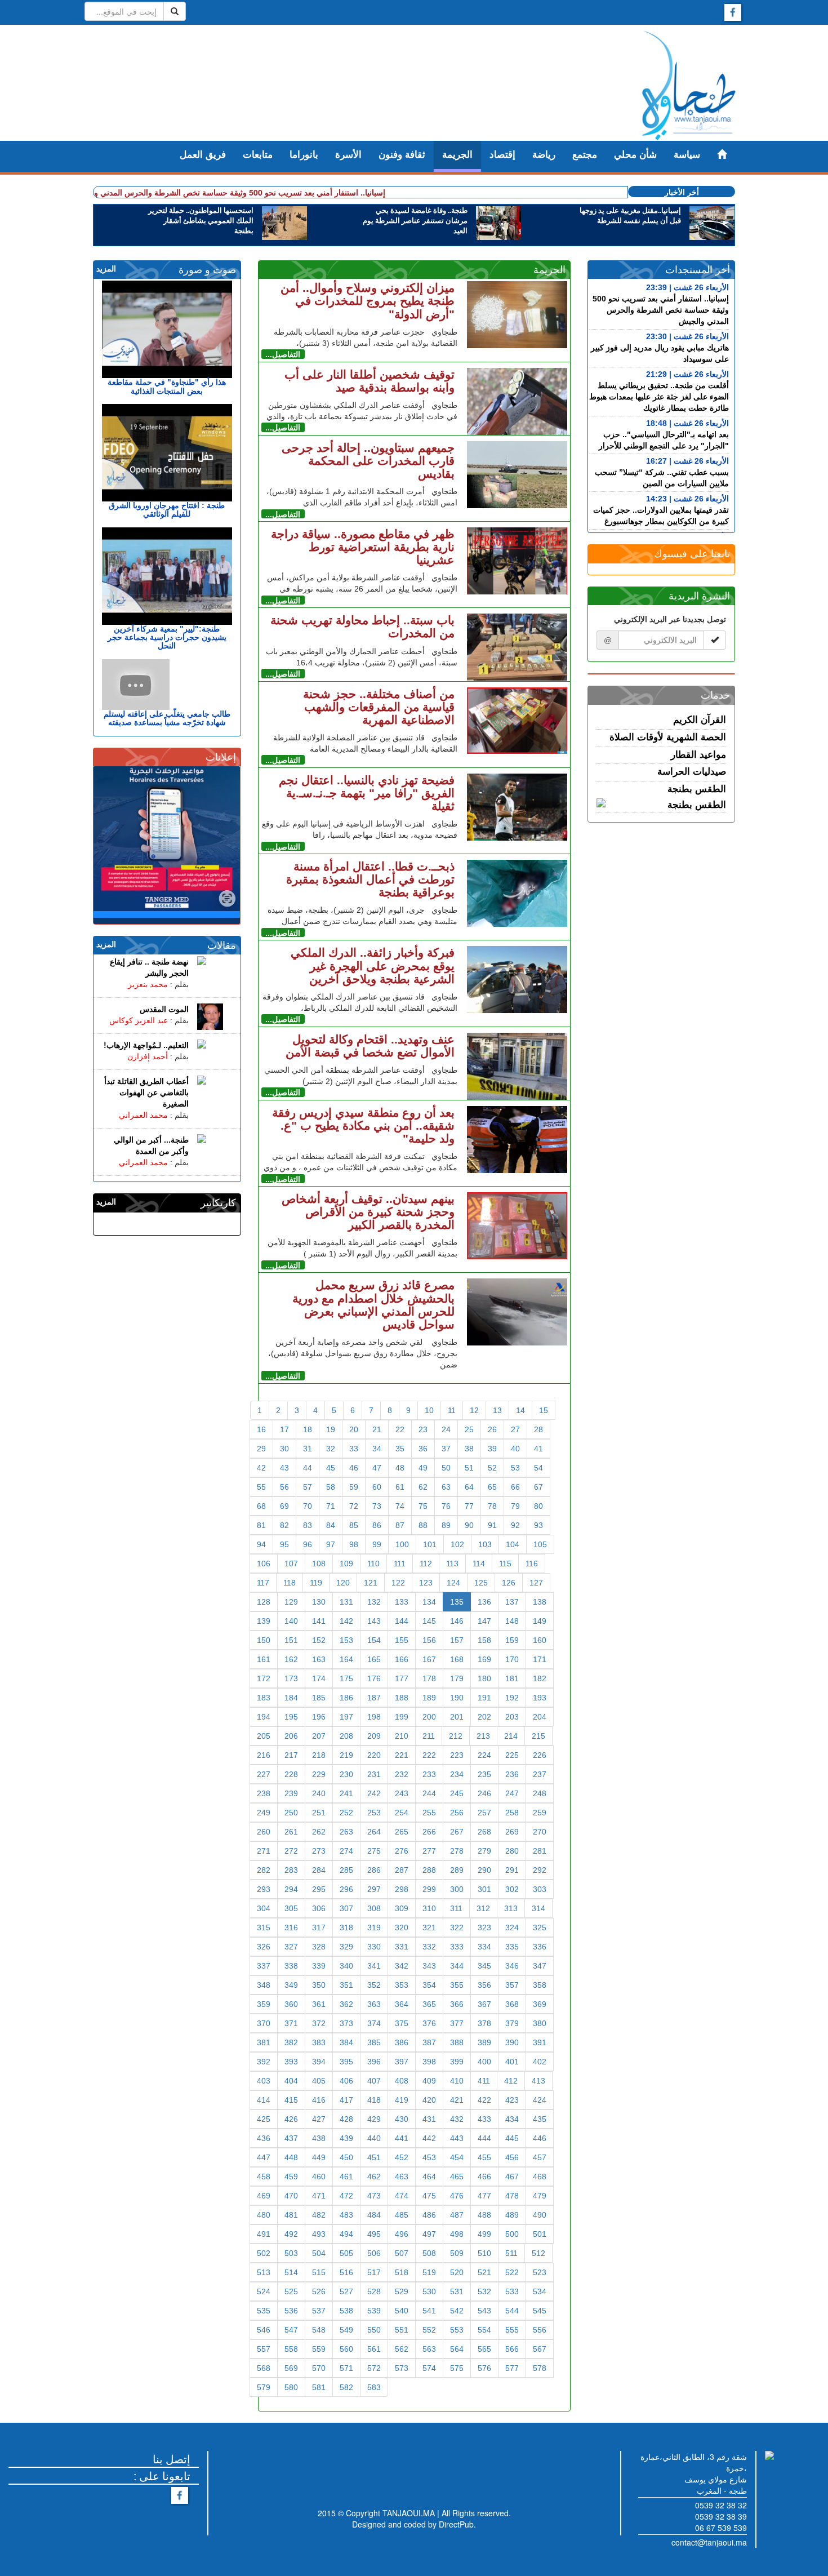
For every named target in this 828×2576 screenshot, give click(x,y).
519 (429, 2272)
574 (429, 2368)
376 (429, 2023)
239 (291, 1793)
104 (513, 1544)
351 (346, 1985)
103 (485, 1544)
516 (346, 2272)
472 (346, 2196)
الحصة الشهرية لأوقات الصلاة (668, 737)
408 (402, 2081)
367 (484, 2004)
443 (457, 2138)
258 (512, 1813)
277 (429, 1851)
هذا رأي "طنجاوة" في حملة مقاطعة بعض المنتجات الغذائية (167, 386)
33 (354, 1449)
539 (374, 2311)
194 (264, 1717)
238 (264, 1793)
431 (429, 2119)
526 (319, 2291)
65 (492, 1487)
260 (264, 1832)
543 (484, 2311)
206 (291, 1736)
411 (484, 2081)
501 (540, 2234)
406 (346, 2081)
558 (291, 2349)
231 (374, 1774)
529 (402, 2291)
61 (400, 1487)
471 (319, 2196)
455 (484, 2157)
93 (538, 1525)
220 (374, 1755)
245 (457, 1793)
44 (308, 1468)
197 (346, 1717)
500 (512, 2234)
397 (402, 2062)
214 (511, 1736)
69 (284, 1506)
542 (457, 2311)
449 (319, 2157)
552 (429, 2330)
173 (291, 1678)
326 (264, 1947)
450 (346, 2157)
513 (264, 2272)
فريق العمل (203, 155)
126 (509, 1583)
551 (402, 2330)
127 (536, 1583)
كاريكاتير (218, 1203)
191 (484, 1698)
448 (291, 2157)
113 (452, 1564)
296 (346, 1889)
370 (264, 2023)
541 (429, 2311)
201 (457, 1717)
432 (457, 2119)
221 (402, 1755)
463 (402, 2177)
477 (484, 2196)
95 (284, 1544)
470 (291, 2196)
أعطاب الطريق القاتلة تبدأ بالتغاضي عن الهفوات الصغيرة (146, 1092)
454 (457, 2157)
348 (264, 1985)
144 (402, 1621)
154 (374, 1640)
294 (291, 1889)
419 (402, 2100)
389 (484, 2042)
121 (371, 1583)
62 (423, 1487)
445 (512, 2138)
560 (346, 2349)
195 (291, 1717)
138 (540, 1602)
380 (540, 2023)
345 (484, 1966)
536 (291, 2311)
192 (512, 1698)
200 (429, 1717)
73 (377, 1506)
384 (346, 2042)
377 (457, 2023)
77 (469, 1506)
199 (402, 1717)
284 (319, 1870)
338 (291, 1966)
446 (540, 2138)
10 (429, 1410)
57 (308, 1487)
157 (457, 1640)
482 (319, 2215)
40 (515, 1449)
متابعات (258, 155)
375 (402, 2023)
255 (429, 1813)
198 (374, 1717)
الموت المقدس (164, 1009)
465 (457, 2177)
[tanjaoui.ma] (689, 86)
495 (374, 2234)
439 (346, 2138)
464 (429, 2177)
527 (346, 2291)
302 (512, 1889)
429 (374, 2119)
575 (457, 2368)
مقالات (222, 945)
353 (402, 1985)
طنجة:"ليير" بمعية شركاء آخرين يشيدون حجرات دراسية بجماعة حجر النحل (167, 638)
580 (291, 2387)
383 (319, 2042)
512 (538, 2253)
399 (457, 2062)
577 (512, 2368)
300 (457, 1889)
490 (540, 2215)
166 (402, 1659)
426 (291, 2119)
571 (346, 2368)
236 (512, 1774)
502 (264, 2253)
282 (264, 1870)
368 (512, 2004)
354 (429, 1985)
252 (346, 1813)
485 (402, 2215)
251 (319, 1813)
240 (319, 1793)
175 (346, 1678)
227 (264, 1774)
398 (429, 2062)
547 (291, 2330)
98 (354, 1544)
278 (457, 1851)
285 (346, 1870)
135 (457, 1602)
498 (457, 2234)
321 (429, 1927)
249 (264, 1813)
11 (452, 1410)
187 (374, 1698)
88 (423, 1525)
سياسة (687, 155)
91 (492, 1525)
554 (484, 2330)
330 (374, 1947)
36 (423, 1449)
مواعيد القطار (698, 755)
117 (263, 1583)
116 (532, 1564)
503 (291, 2253)
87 (400, 1525)
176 (374, 1678)
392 (264, 2062)
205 (264, 1736)
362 (346, 2004)
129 (291, 1602)
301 (484, 1889)
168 (457, 1659)
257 (484, 1813)
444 (484, 2138)
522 (512, 2272)
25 (469, 1429)
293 (264, 1889)
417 (346, 2100)
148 (512, 1621)
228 (291, 1774)
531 (457, 2291)
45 (331, 1468)
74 (400, 1506)
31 (308, 1449)
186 (346, 1698)
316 (291, 1927)
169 (484, 1659)
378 (484, 2023)
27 (515, 1429)
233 (429, 1774)
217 (291, 1755)
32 (331, 1449)
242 (374, 1793)
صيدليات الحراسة (692, 772)
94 (261, 1544)
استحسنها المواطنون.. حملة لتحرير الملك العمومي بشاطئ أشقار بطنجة (201, 221)
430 (402, 2119)
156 (429, 1640)
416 (319, 2100)
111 (400, 1564)
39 (492, 1449)
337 (264, 1966)
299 (429, 1889)
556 (540, 2330)
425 (264, 2119)
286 (374, 1870)
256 (457, 1813)
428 (346, 2119)
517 (374, 2272)
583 (374, 2387)
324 (512, 1927)
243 (402, 1793)
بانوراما (304, 155)
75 (423, 1506)
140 (291, 1621)
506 (374, 2253)
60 (377, 1487)
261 (291, 1832)
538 (346, 2311)
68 (261, 1506)
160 (540, 1640)
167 (429, 1659)
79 (515, 1506)
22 (400, 1429)
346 (512, 1966)
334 (484, 1947)
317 (319, 1927)
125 (481, 1583)
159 (512, 1640)
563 (429, 2349)
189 (429, 1698)
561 (374, 2349)
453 (429, 2157)
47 (377, 1468)
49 (423, 1468)
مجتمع (585, 155)
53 (515, 1468)
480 (264, 2215)
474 (402, 2196)
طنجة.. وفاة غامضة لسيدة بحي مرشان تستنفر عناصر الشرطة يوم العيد (415, 221)
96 (308, 1544)
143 (374, 1621)
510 (484, 2253)
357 (512, 1985)
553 (457, 2330)
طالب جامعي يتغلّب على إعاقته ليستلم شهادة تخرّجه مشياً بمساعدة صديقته (167, 718)
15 (544, 1410)
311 (456, 1908)
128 (264, 1602)
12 (474, 1410)
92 (515, 1525)
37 (446, 1449)
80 (538, 1506)
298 (402, 1889)
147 (484, 1621)
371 (291, 2023)
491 (264, 2234)
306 (319, 1908)
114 (479, 1564)
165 (374, 1659)
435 (540, 2119)
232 (402, 1774)
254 (402, 1813)
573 (402, 2368)
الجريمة (457, 155)
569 (291, 2368)
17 (284, 1429)
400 (484, 2062)
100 (402, 1544)
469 (264, 2196)
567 (540, 2349)
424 (540, 2100)
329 (346, 1947)
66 (515, 1487)
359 (264, 2004)
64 (469, 1487)
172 (264, 1678)
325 (540, 1927)
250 (291, 1813)
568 (264, 2368)
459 (291, 2177)
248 (540, 1793)
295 (319, 1889)
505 (346, 2253)
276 (402, 1851)
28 (538, 1429)
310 (429, 1908)
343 (429, 1966)
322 (457, 1927)
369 (540, 2004)
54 (538, 1468)
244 (429, 1793)
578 (540, 2368)
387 (429, 2042)
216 (264, 1755)
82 (284, 1525)
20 (354, 1429)
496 (402, 2234)
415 (291, 2100)
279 (484, 1851)
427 (319, 2119)
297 (374, 1889)
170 (512, 1659)
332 (429, 1947)
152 (319, 1640)
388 (457, 2042)
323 (484, 1927)
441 (402, 2138)
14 (520, 1410)
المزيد (106, 269)
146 (457, 1621)
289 (457, 1870)
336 (540, 1947)
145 (429, 1621)
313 (511, 1908)
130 (319, 1602)
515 (319, 2272)
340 (346, 1966)
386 (402, 2042)
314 (538, 1908)
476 (457, 2196)
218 (319, 1755)
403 (264, 2081)
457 (540, 2157)
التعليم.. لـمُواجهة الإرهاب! (146, 1045)
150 (264, 1640)
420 (429, 2100)
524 (264, 2291)
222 (429, 1755)
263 (346, 1832)
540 (402, 2311)
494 (346, 2234)
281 (540, 1851)
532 (484, 2291)
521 (484, 2272)
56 (284, 1487)
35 (400, 1449)
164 (346, 1659)
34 (377, 1449)
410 (457, 2081)
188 (402, 1698)
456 (512, 2157)
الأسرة (348, 155)
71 (331, 1506)
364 (402, 2004)
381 (264, 2042)
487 (457, 2215)
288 (429, 1870)
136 (484, 1602)
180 (484, 1678)
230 (346, 1774)
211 (429, 1736)
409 (429, 2081)
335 (512, 1947)
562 (402, 2349)
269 (512, 1832)
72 (354, 1506)
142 (346, 1621)
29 (261, 1449)
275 (374, 1851)
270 (540, 1832)
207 (319, 1736)
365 (429, 2004)
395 (346, 2062)
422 (484, 2100)
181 (512, 1678)
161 (264, 1659)
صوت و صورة (207, 270)
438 (319, 2138)
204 (540, 1717)
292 (540, 1870)
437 (291, 2138)
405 (319, 2081)
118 (290, 1583)
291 (512, 1870)
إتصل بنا (172, 2459)
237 (540, 1774)
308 (374, 1908)
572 (374, 2368)
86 (377, 1525)
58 (331, 1487)
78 (492, 1506)
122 (398, 1583)
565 (484, 2349)
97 (331, 1544)
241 (346, 1793)
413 (538, 2081)
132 (374, 1602)
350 (319, 1985)
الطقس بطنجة (697, 789)
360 (291, 2004)
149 (540, 1621)
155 (402, 1640)
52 (492, 1468)
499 (484, 2234)
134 (429, 1602)
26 (492, 1429)
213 (483, 1736)
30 (284, 1449)
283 (291, 1870)
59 (354, 1487)
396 (374, 2062)
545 (540, 2311)
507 (402, 2253)
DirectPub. (457, 2524)
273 (319, 1851)
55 (261, 1487)
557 (264, 2349)
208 (346, 1736)
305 (291, 1908)
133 (402, 1602)
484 (374, 2215)
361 (319, 2004)
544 (512, 2311)
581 (319, 2387)
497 (429, 2234)
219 (346, 1755)
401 (512, 2062)
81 (261, 1525)
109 (346, 1564)
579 (264, 2387)
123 (426, 1583)
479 (540, 2196)
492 (291, 2234)
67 (538, 1487)
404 (291, 2081)
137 (512, 1602)
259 (540, 1813)
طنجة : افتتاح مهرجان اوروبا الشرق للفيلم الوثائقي (167, 510)
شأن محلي (635, 155)
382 (291, 2042)
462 (374, 2177)
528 (374, 2291)
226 (540, 1755)
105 (540, 1544)
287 (402, 1870)
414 (264, 2100)
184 (291, 1698)
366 (457, 2004)
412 (511, 2081)
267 (457, 1832)
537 (319, 2311)
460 (319, 2177)
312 (483, 1908)
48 (400, 1468)
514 (291, 2272)
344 (457, 1966)
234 (457, 1774)
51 (469, 1468)
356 (484, 1985)
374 (374, 2023)
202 (484, 1717)
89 (446, 1525)
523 (540, 2272)
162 (291, 1659)
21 (377, 1429)
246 (484, 1793)
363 (374, 2004)
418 (374, 2100)
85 (354, 1525)
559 (319, 2349)
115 (505, 1564)
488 (484, 2215)
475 (429, 2196)
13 (497, 1410)
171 (540, 1659)
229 (319, 1774)
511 (511, 2253)
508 (429, 2253)
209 (374, 1736)
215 (538, 1736)
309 (402, 1908)
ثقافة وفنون (402, 155)
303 (540, 1889)
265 (402, 1832)
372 (319, 2023)
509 (457, 2253)
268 (484, 1832)
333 (457, 1947)
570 (319, 2368)
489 (512, 2215)
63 (446, 1487)
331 (402, 1947)
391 (540, 2042)
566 (512, 2349)
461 (346, 2177)
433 (484, 2119)
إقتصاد (502, 155)
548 (319, 2330)
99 (377, 1544)
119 (316, 1583)
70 (308, 1506)
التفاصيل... (283, 354)
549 (346, 2330)
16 (261, 1429)
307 (346, 1908)
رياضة (544, 155)
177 (402, 1678)
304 (264, 1908)
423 (512, 2100)
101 (430, 1544)
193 (540, 1698)
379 (512, 2023)
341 (374, 1966)
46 (354, 1468)
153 (346, 1640)
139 (264, 1621)
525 (291, 2291)
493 (319, 2234)
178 (429, 1678)
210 (402, 1736)
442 (429, 2138)
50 (446, 1468)
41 (538, 1449)
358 (540, 1985)
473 (374, 2196)
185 (319, 1698)
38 (469, 1449)
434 (512, 2119)
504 (319, 2253)
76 (446, 1506)
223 (457, 1755)
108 (319, 1564)
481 (291, 2215)
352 (374, 1985)
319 (374, 1927)
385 (374, 2042)
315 (264, 1927)
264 (374, 1832)
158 (484, 1640)
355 (457, 1985)
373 (346, 2023)
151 (291, 1640)
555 (512, 2330)
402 (540, 2062)
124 (453, 1583)
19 (331, 1429)
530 (429, 2291)
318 (346, 1927)
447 (264, 2157)
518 (402, 2272)
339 (319, 1966)
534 (540, 2291)
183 (264, 1698)
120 (343, 1583)
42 (261, 1468)
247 (512, 1793)
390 (512, 2042)
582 (346, 2387)
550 (374, 2330)
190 (457, 1698)
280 (512, 1851)
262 (319, 1832)
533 (512, 2291)
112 (426, 1564)
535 (264, 2311)
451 (374, 2157)
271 (264, 1851)
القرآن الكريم (700, 720)
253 (374, 1813)
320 (402, 1927)
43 (284, 1468)
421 (457, 2100)
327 (291, 1947)
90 (469, 1525)
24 (446, 1429)
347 (540, 1966)
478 (512, 2196)
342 (402, 1966)
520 (457, 2272)
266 (429, 1832)
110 (373, 1564)
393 (291, 2062)
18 (308, 1429)
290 (484, 1870)
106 (264, 1564)
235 (484, 1774)
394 (319, 2062)
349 (291, 1985)
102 (457, 1544)
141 (319, 1621)
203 (512, 1717)
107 (291, 1564)
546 (264, 2330)
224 (484, 1755)
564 (457, 2349)
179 (457, 1678)
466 (484, 2177)
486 (429, 2215)
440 (374, 2138)
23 (423, 1429)
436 (264, 2138)
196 (319, 1717)
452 (402, 2157)
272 (291, 1851)
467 (512, 2177)
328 (319, 1947)
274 (346, 1851)
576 (484, 2368)
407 (374, 2081)
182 (540, 1678)
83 (308, 1525)
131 (346, 1602)
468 (540, 2177)
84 (331, 1525)
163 (319, 1659)
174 (319, 1678)
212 (456, 1736)
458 (264, 2177)
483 (346, 2215)
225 (512, 1755)
